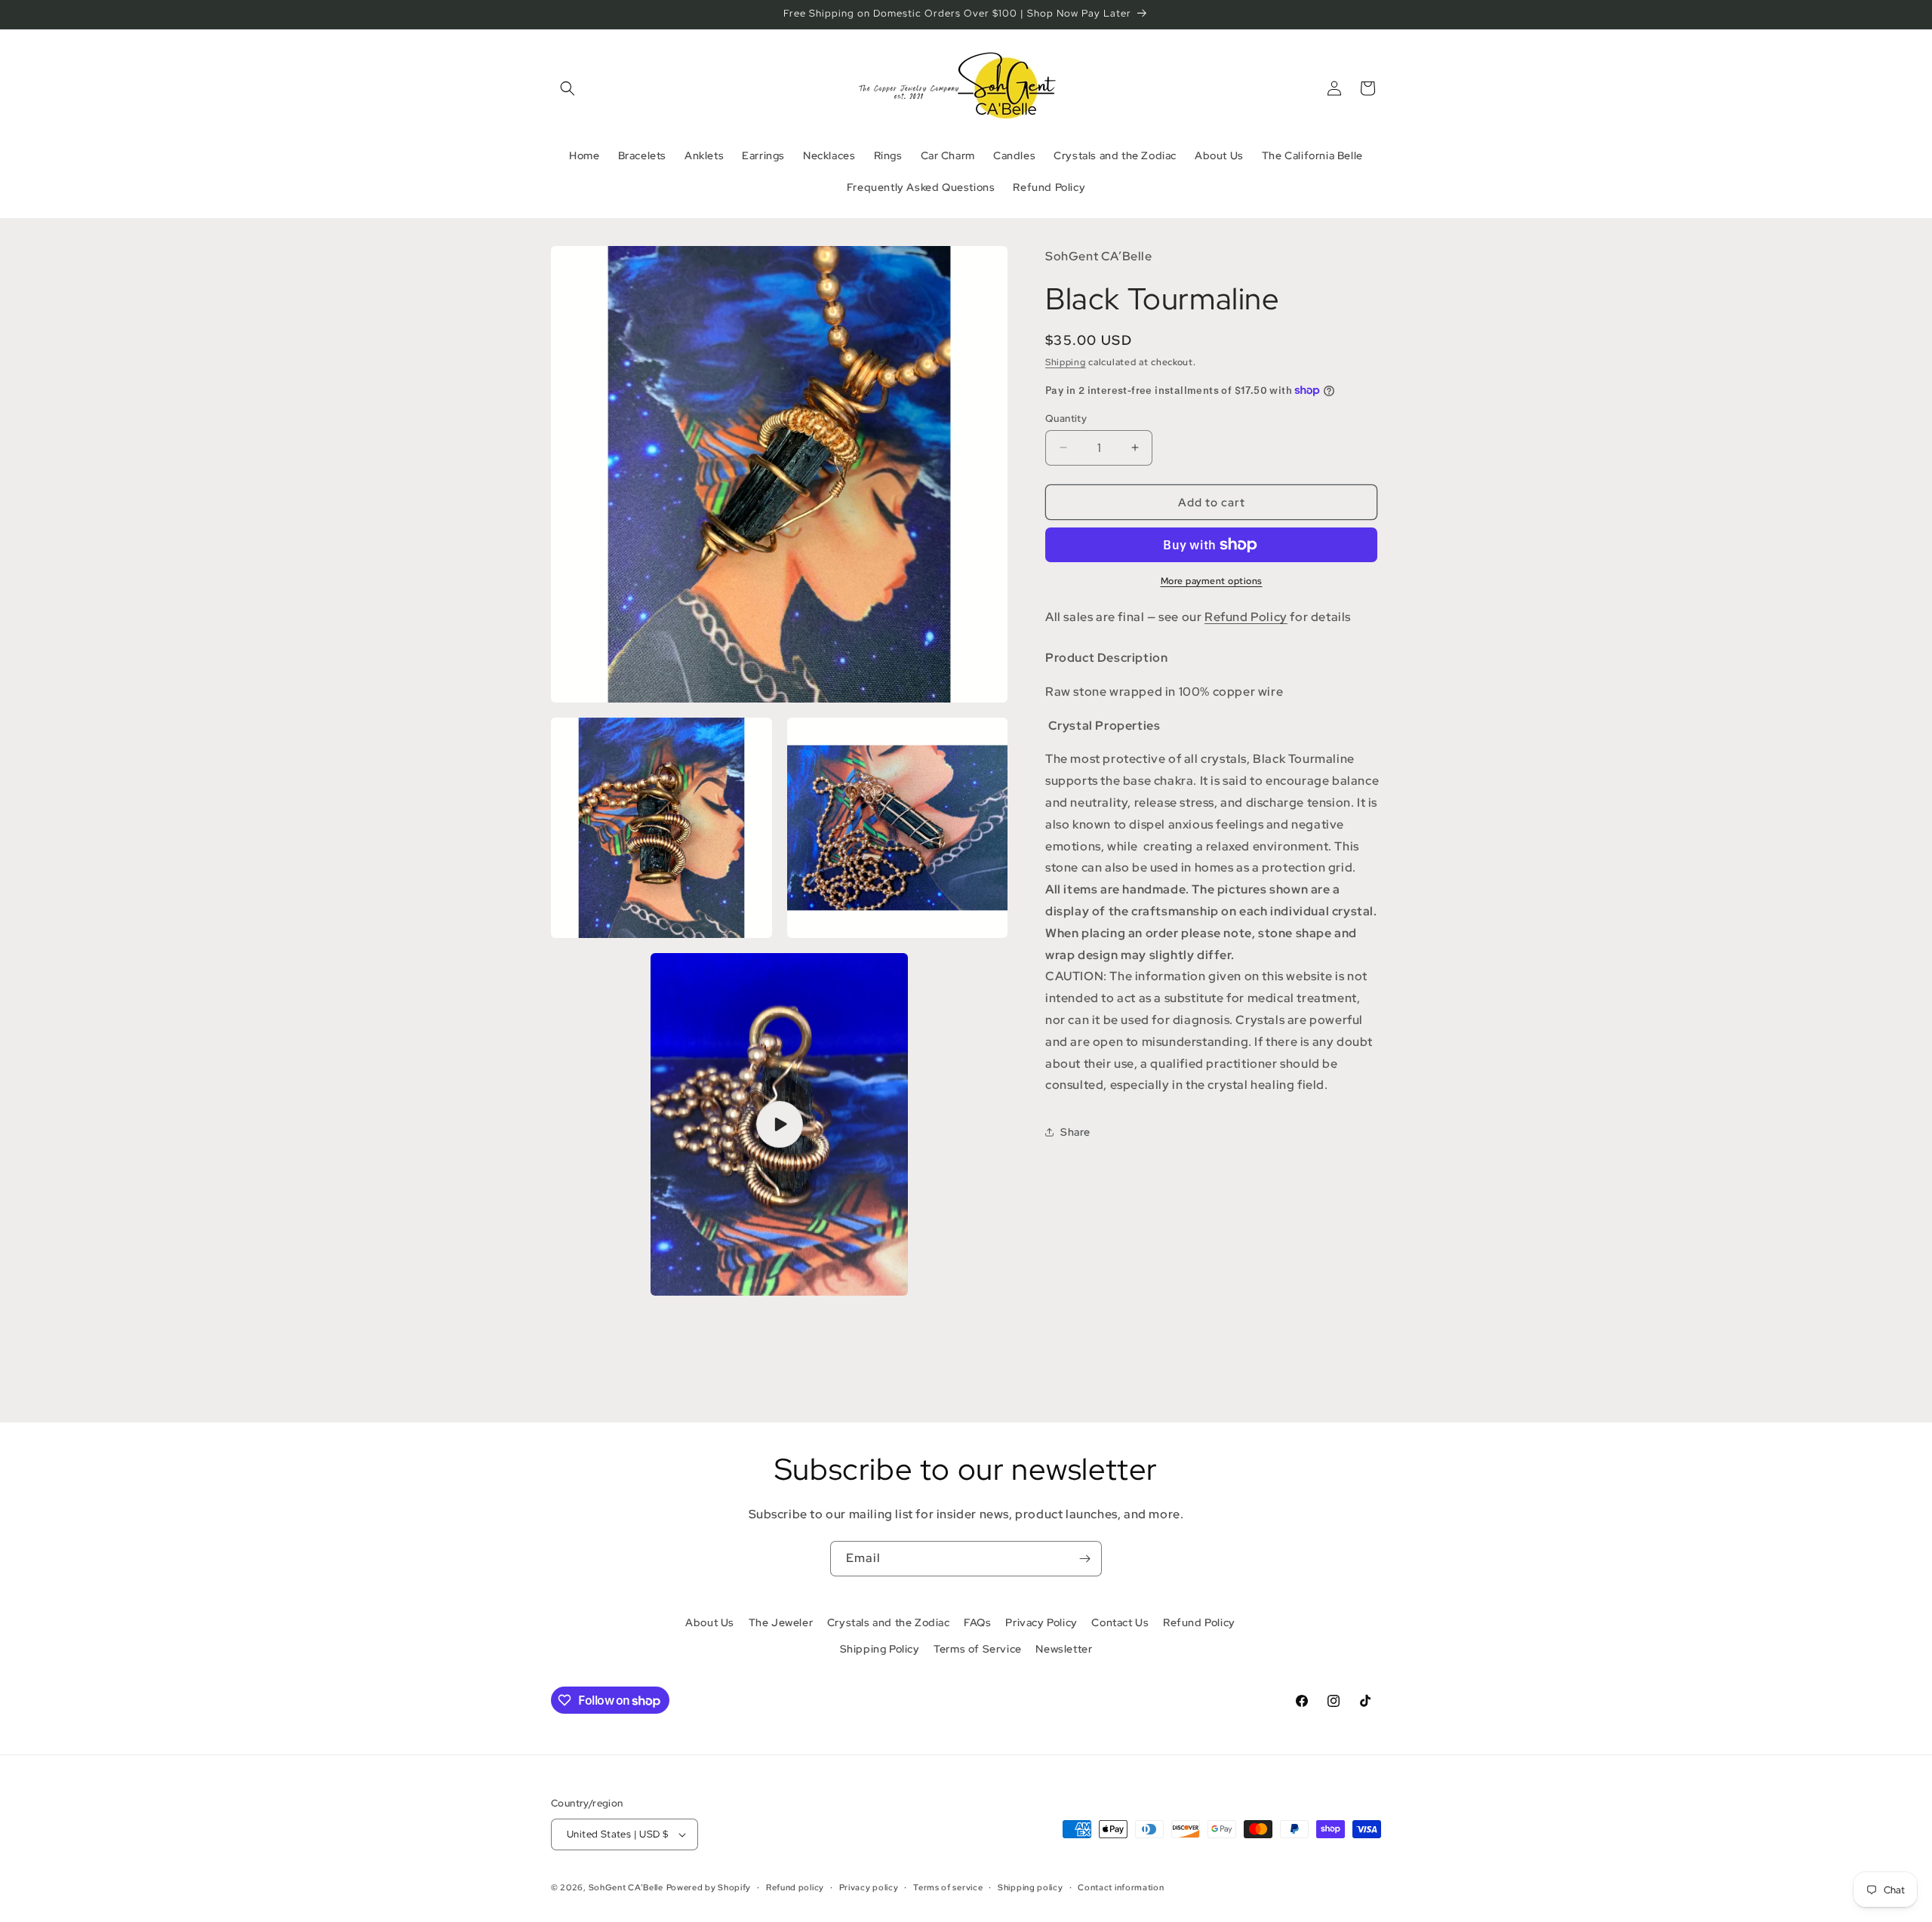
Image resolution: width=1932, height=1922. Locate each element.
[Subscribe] (1084, 1559)
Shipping (1066, 362)
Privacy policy (869, 1887)
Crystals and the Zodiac (889, 1622)
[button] (568, 88)
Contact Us (1120, 1622)
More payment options (1212, 581)
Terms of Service (978, 1649)
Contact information (1121, 1887)
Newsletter (1064, 1649)
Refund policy (795, 1887)
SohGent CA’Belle (626, 1887)
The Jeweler (781, 1622)
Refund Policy (1246, 617)
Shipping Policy (880, 1649)
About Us (710, 1622)
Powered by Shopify (709, 1887)
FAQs (977, 1622)
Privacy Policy (1041, 1622)
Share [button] (1075, 1131)
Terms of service (948, 1887)
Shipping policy (1031, 1887)
